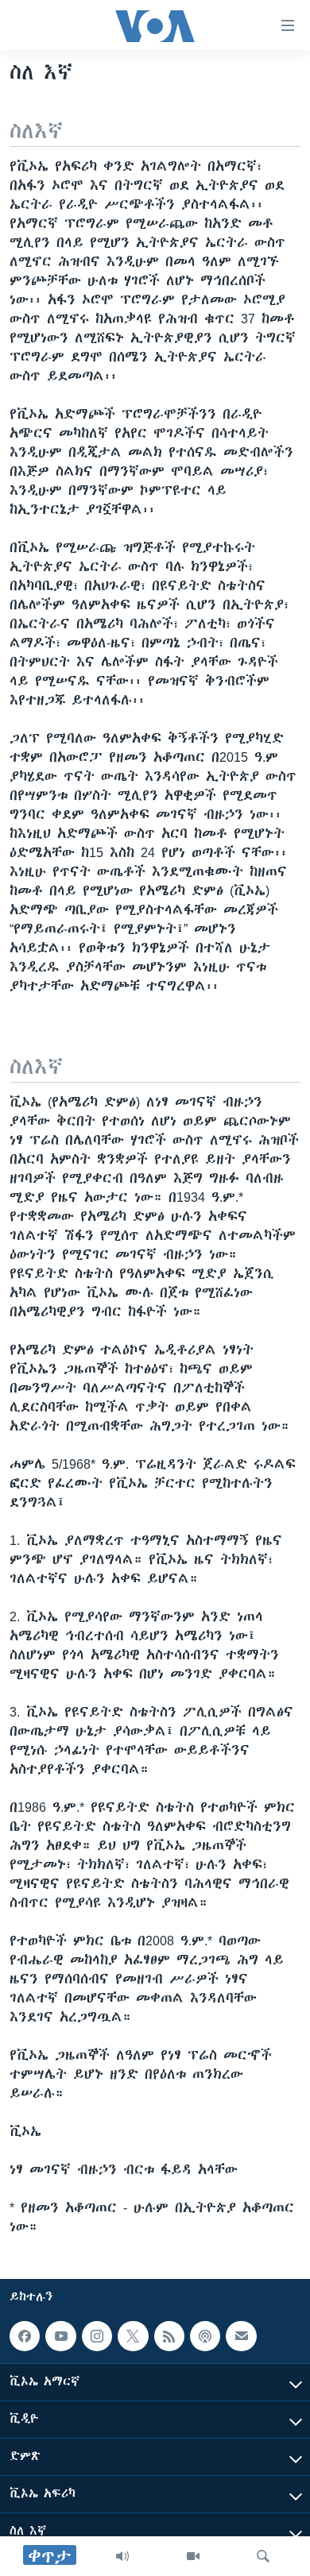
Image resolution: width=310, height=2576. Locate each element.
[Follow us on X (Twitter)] (133, 2336)
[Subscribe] (241, 2336)
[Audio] (122, 2556)
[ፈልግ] (263, 2556)
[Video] (193, 2556)
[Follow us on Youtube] (60, 2336)
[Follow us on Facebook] (25, 2336)
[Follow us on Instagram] (97, 2336)
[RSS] (169, 2336)
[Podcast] (205, 2336)
